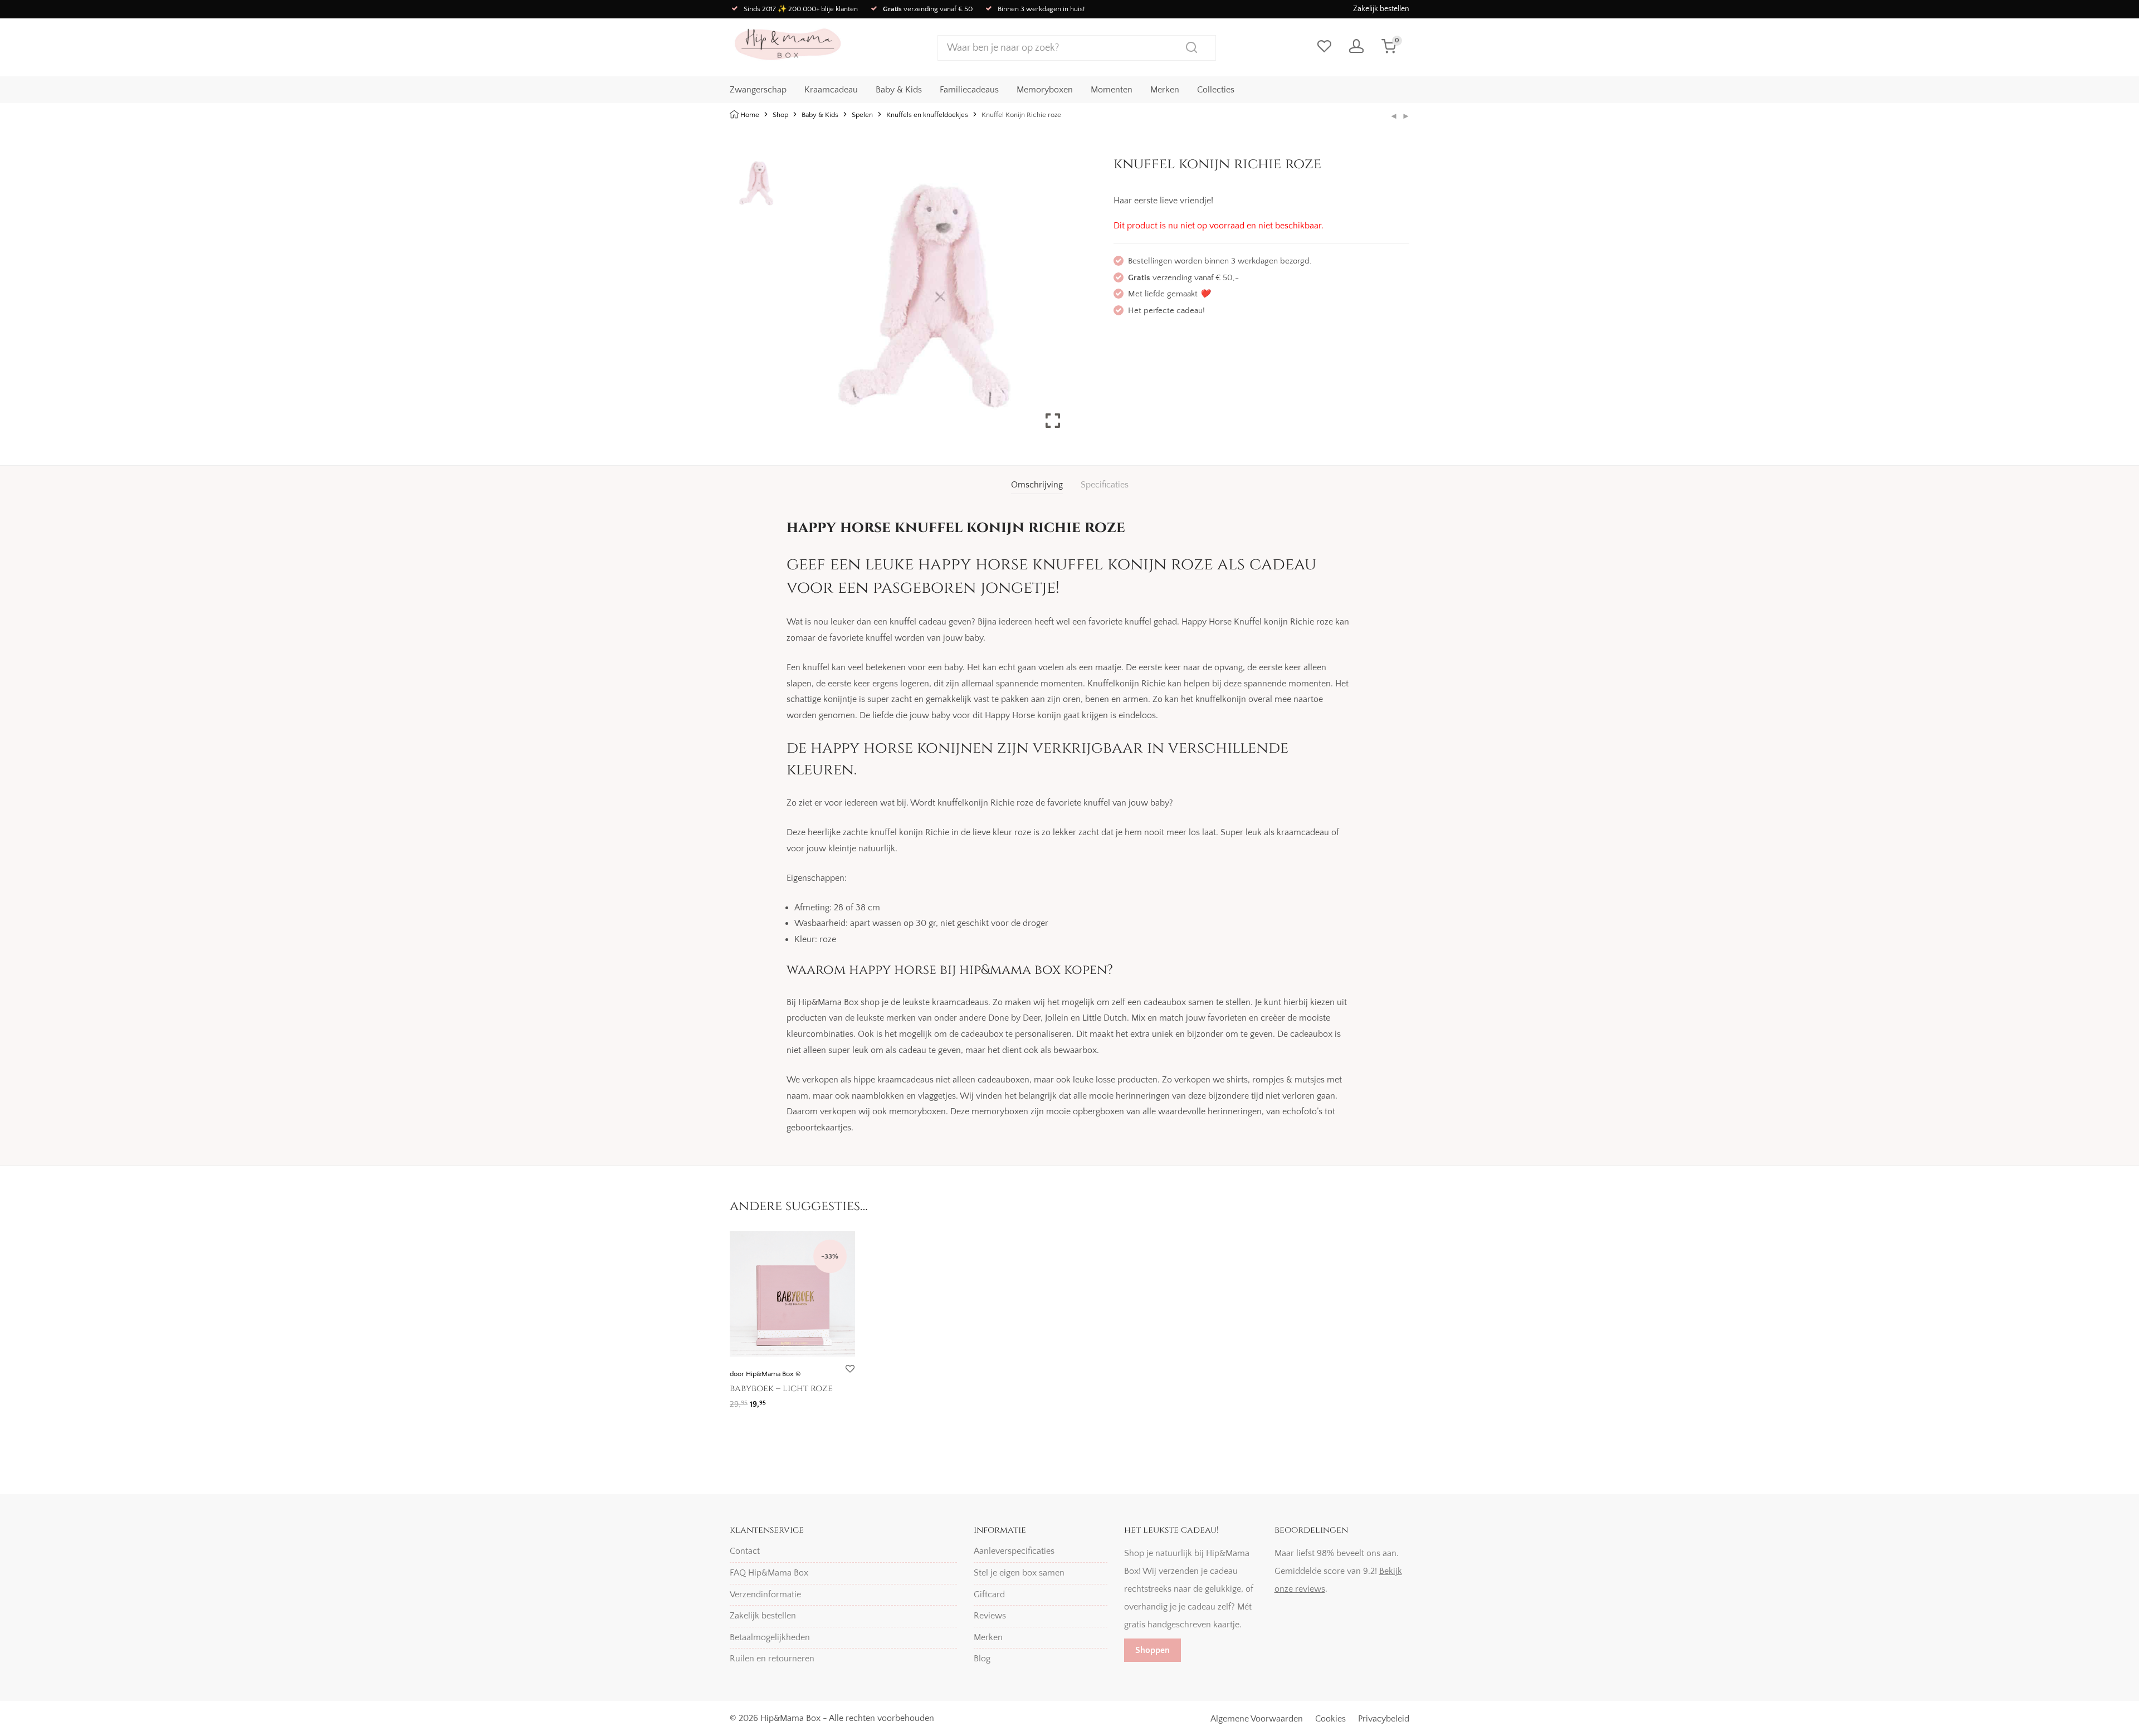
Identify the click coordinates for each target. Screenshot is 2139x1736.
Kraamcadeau (831, 90)
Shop (780, 115)
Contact (745, 1551)
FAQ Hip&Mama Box (769, 1573)
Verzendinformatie (765, 1594)
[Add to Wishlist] (850, 1369)
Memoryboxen (1045, 90)
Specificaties (1105, 485)
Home (750, 115)
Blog (982, 1659)
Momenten (1112, 90)
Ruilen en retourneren (772, 1659)
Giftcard (989, 1594)
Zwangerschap (758, 90)
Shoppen (1152, 1650)
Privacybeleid (1384, 1719)
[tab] (1037, 485)
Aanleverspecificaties (1014, 1551)
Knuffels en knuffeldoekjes (927, 115)
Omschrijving (1037, 485)
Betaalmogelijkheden (770, 1637)
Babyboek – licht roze (781, 1388)
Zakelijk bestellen (1381, 9)
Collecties (1216, 90)
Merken (1165, 90)
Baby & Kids (899, 90)
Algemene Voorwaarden (1257, 1719)
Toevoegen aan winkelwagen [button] (780, 1400)
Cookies (1330, 1719)
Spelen (862, 115)
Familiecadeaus (969, 90)
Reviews (990, 1616)
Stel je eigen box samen (1019, 1573)
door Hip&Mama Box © (765, 1374)
